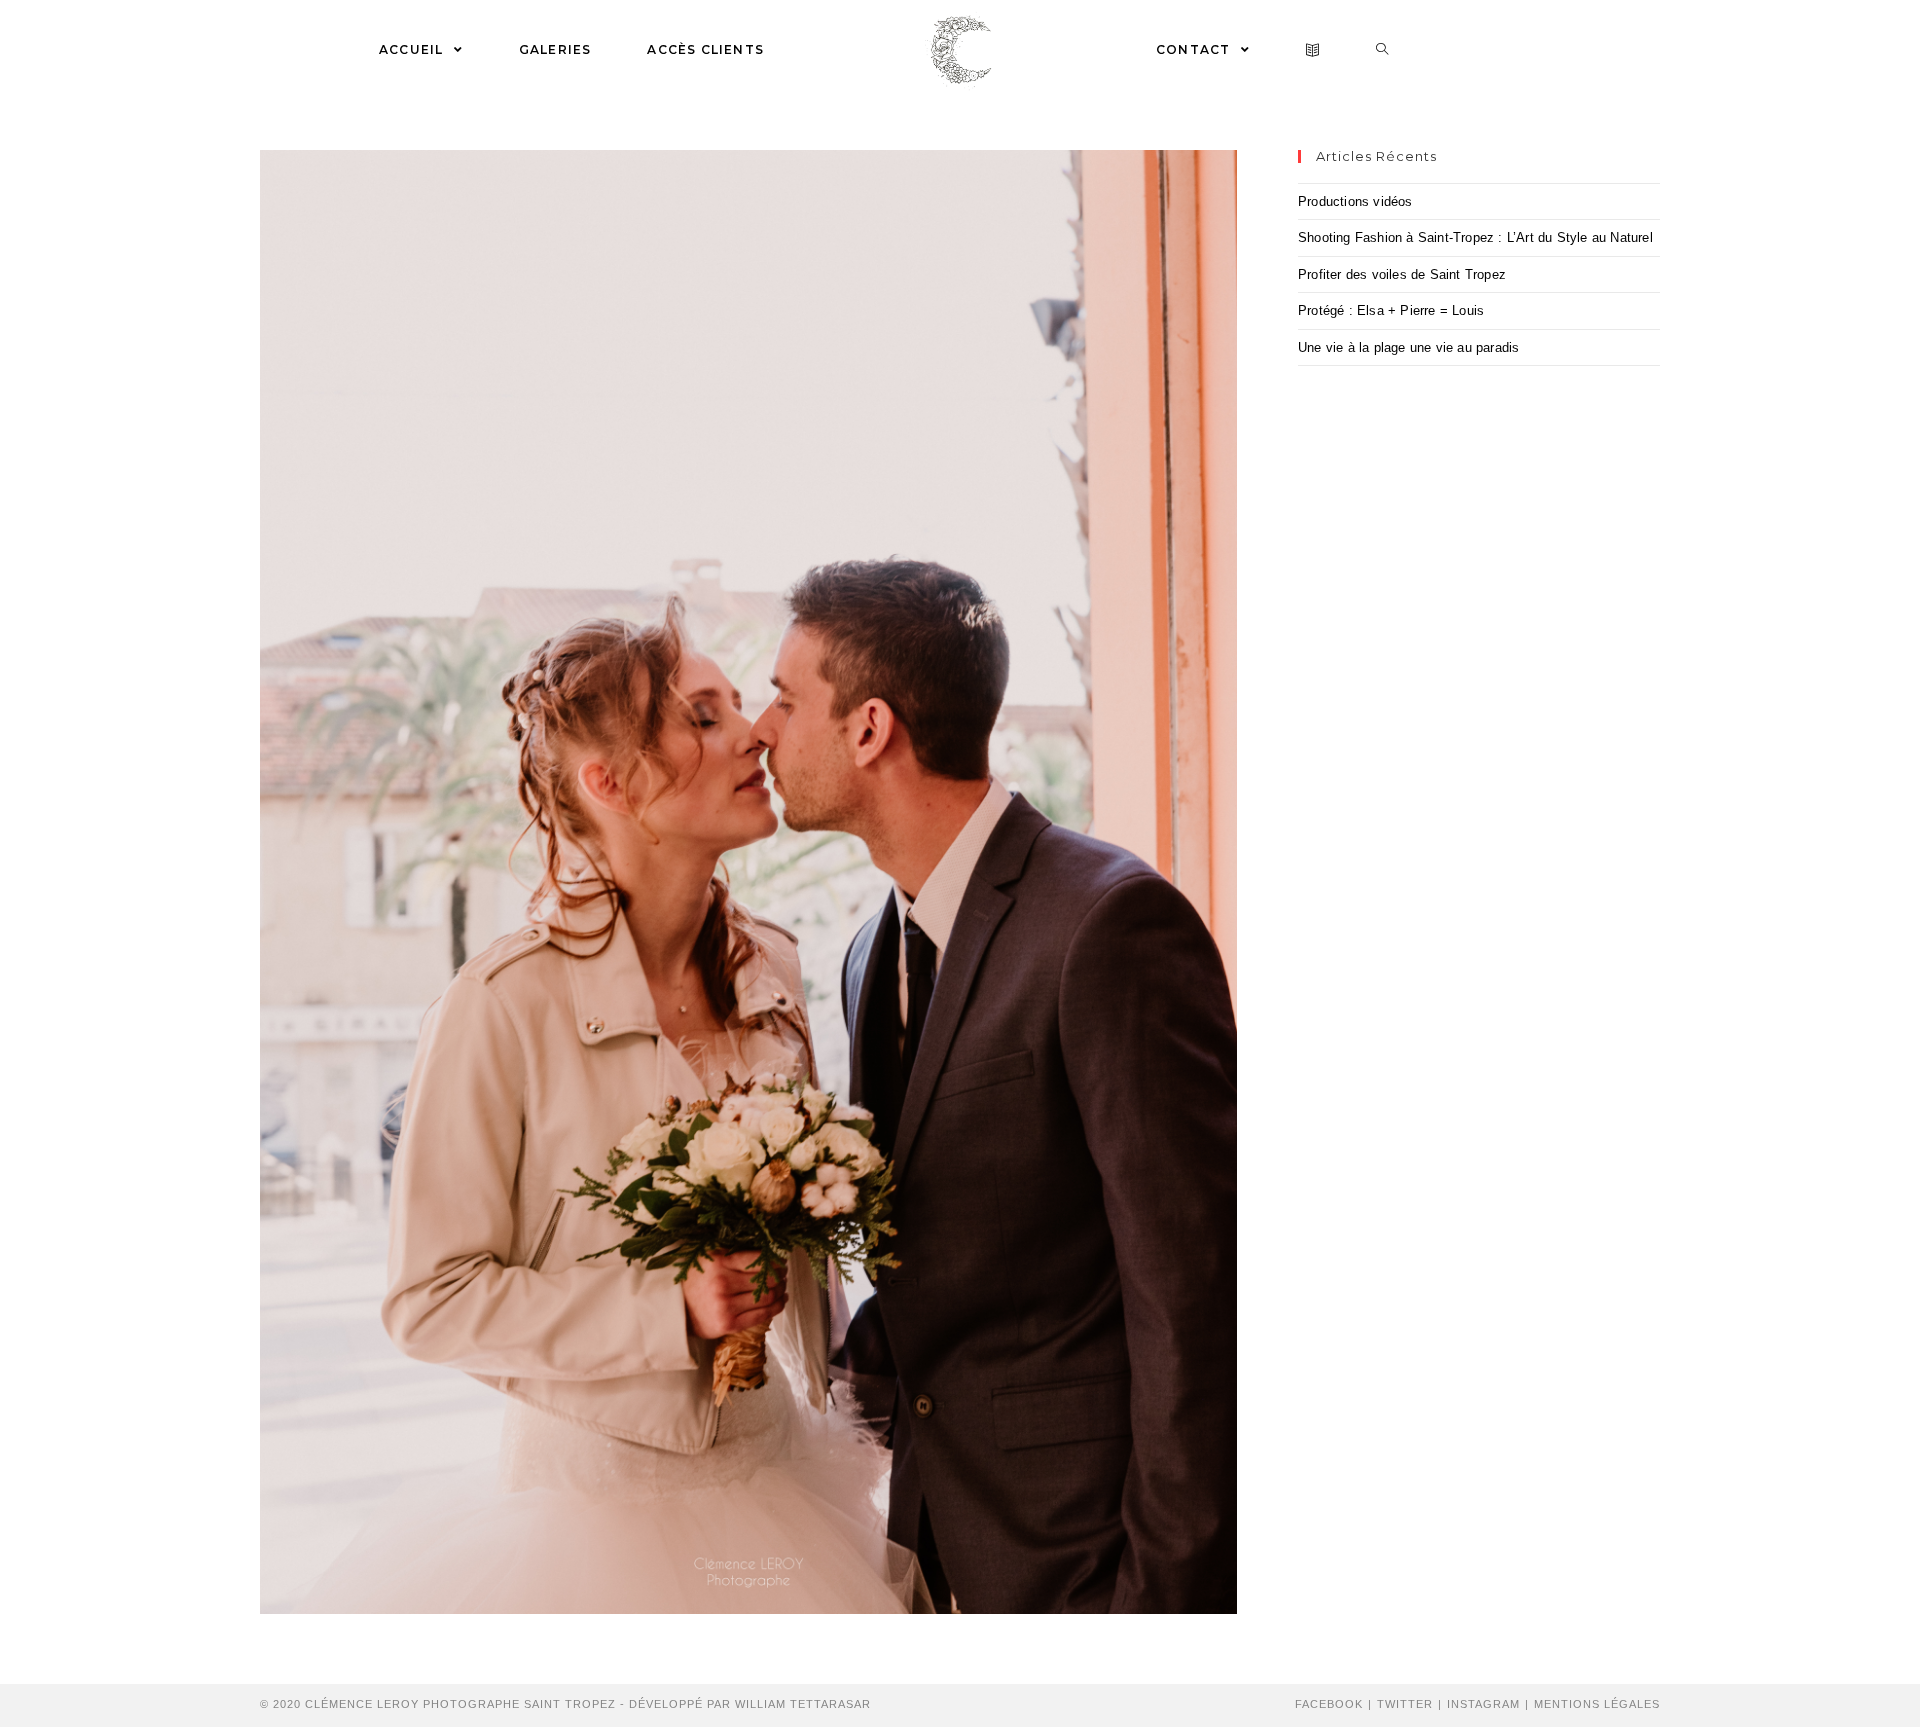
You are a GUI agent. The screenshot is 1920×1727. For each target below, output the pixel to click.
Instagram (1483, 1704)
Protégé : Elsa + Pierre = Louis (1391, 310)
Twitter (1405, 1704)
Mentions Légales (1597, 1704)
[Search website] (1382, 50)
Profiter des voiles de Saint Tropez (1402, 274)
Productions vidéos (1355, 201)
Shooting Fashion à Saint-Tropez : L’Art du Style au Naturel (1475, 237)
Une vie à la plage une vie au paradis (1408, 347)
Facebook (1329, 1704)
